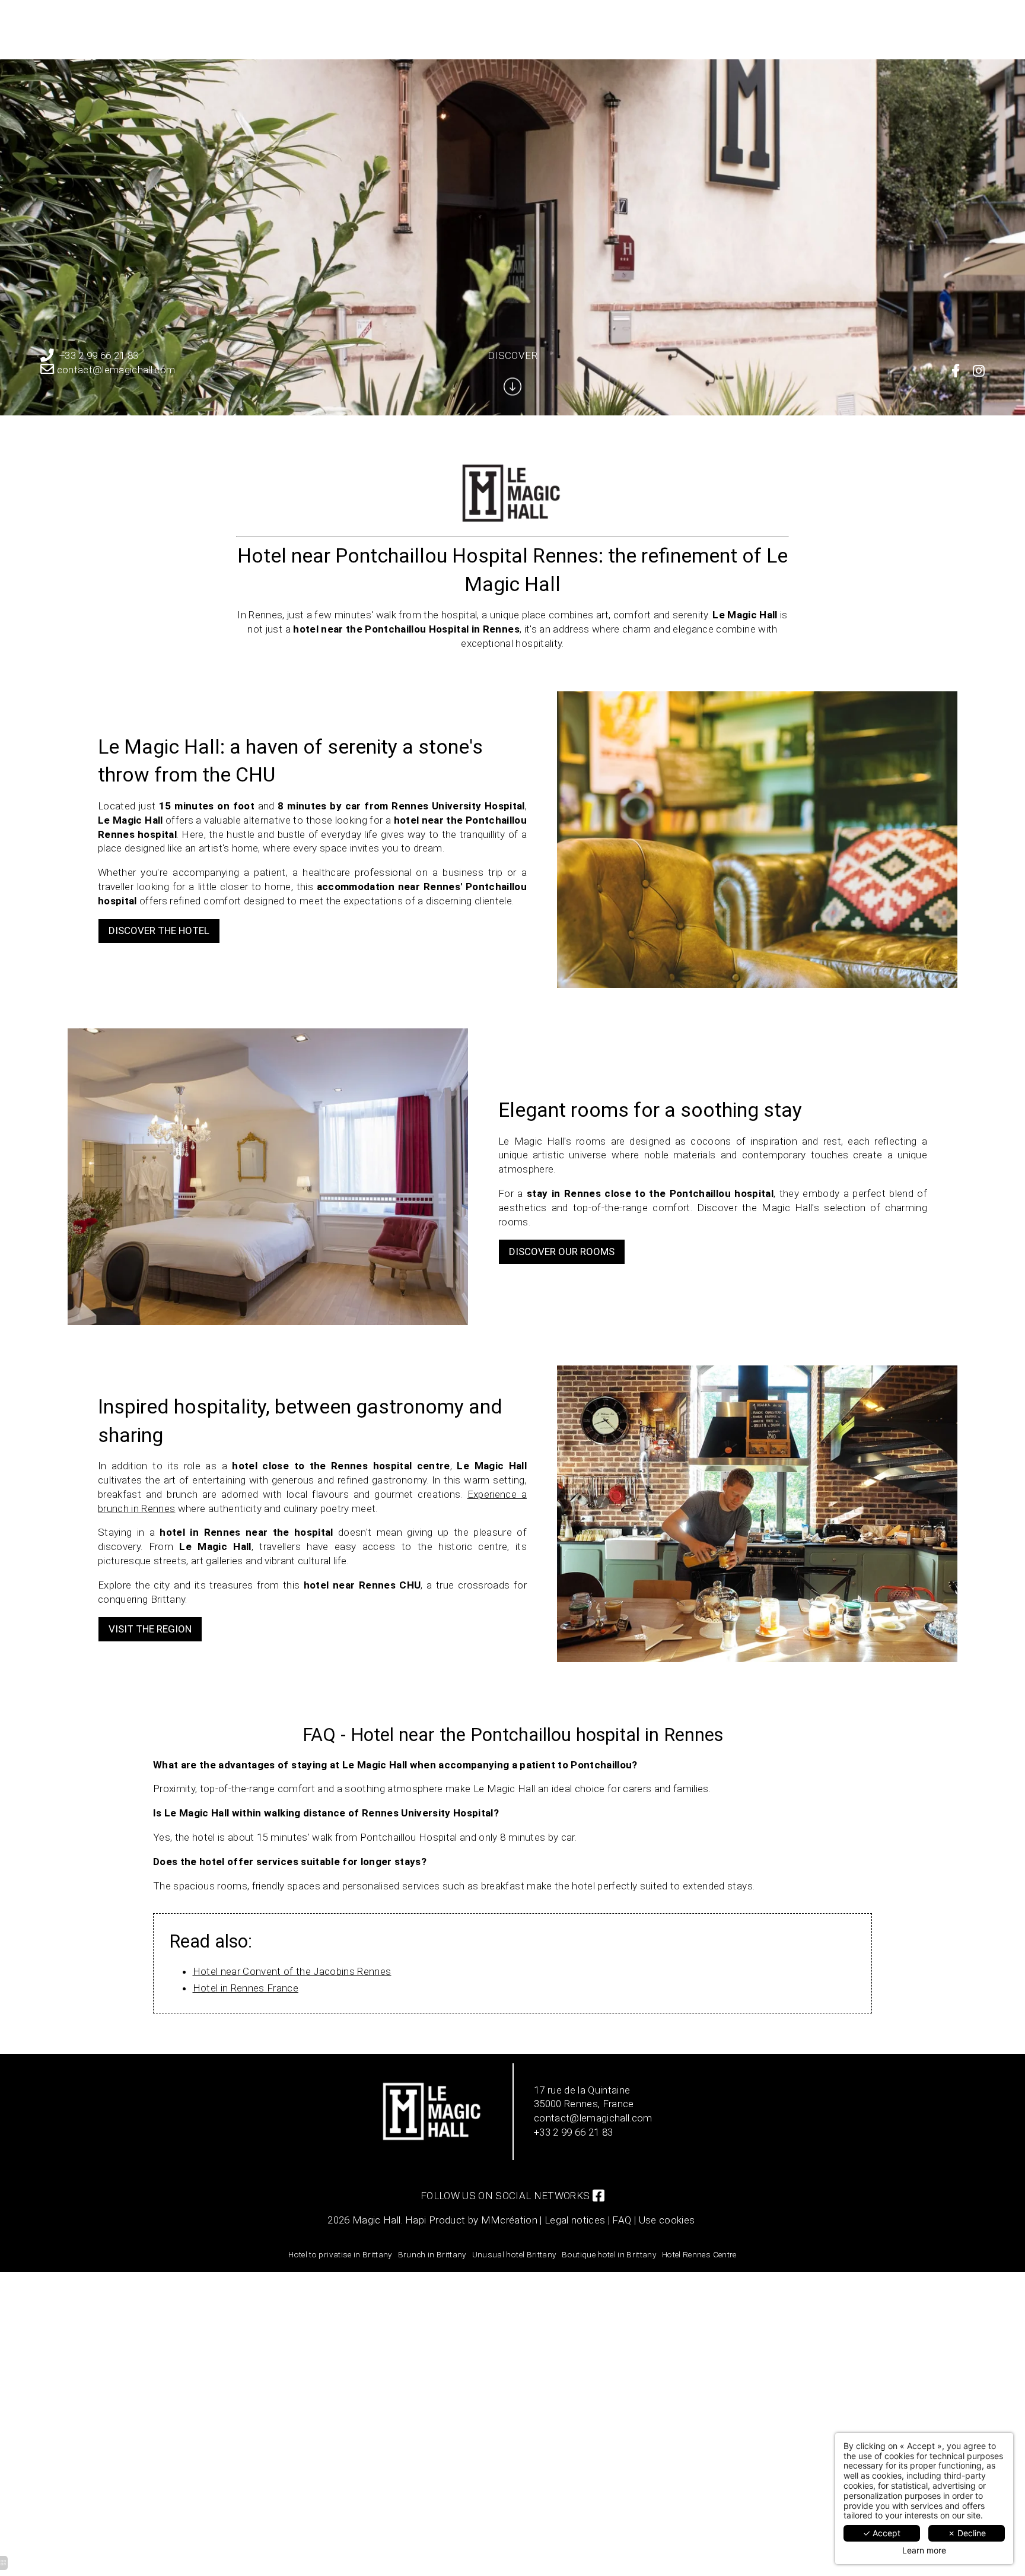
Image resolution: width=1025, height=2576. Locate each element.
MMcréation (509, 2220)
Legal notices (575, 2220)
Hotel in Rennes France (246, 1988)
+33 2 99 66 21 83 (99, 355)
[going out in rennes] (956, 371)
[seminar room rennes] (979, 371)
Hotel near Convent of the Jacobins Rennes (292, 1971)
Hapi (416, 2220)
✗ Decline (967, 2533)
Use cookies (667, 2220)
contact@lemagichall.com (116, 370)
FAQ (622, 2220)
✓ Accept (882, 2533)
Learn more (924, 2550)
